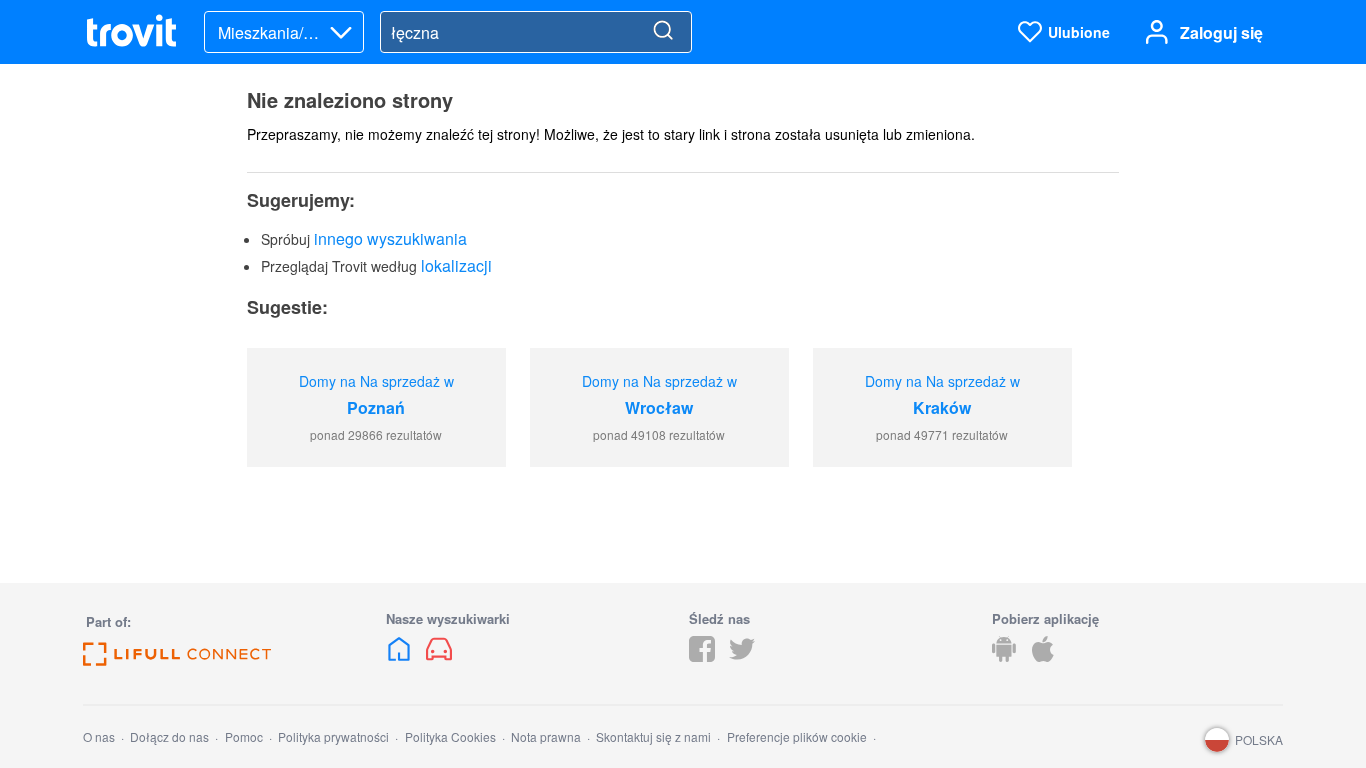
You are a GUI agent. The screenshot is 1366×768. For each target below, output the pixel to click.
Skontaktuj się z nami (653, 736)
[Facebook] (702, 655)
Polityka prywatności (333, 736)
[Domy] (401, 655)
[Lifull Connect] (177, 659)
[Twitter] (742, 655)
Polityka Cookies (450, 736)
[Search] (663, 32)
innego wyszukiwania (390, 238)
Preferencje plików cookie (797, 736)
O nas (99, 736)
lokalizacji (456, 265)
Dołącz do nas (169, 736)
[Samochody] (439, 655)
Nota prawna (546, 736)
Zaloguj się (1221, 32)
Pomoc (244, 736)
